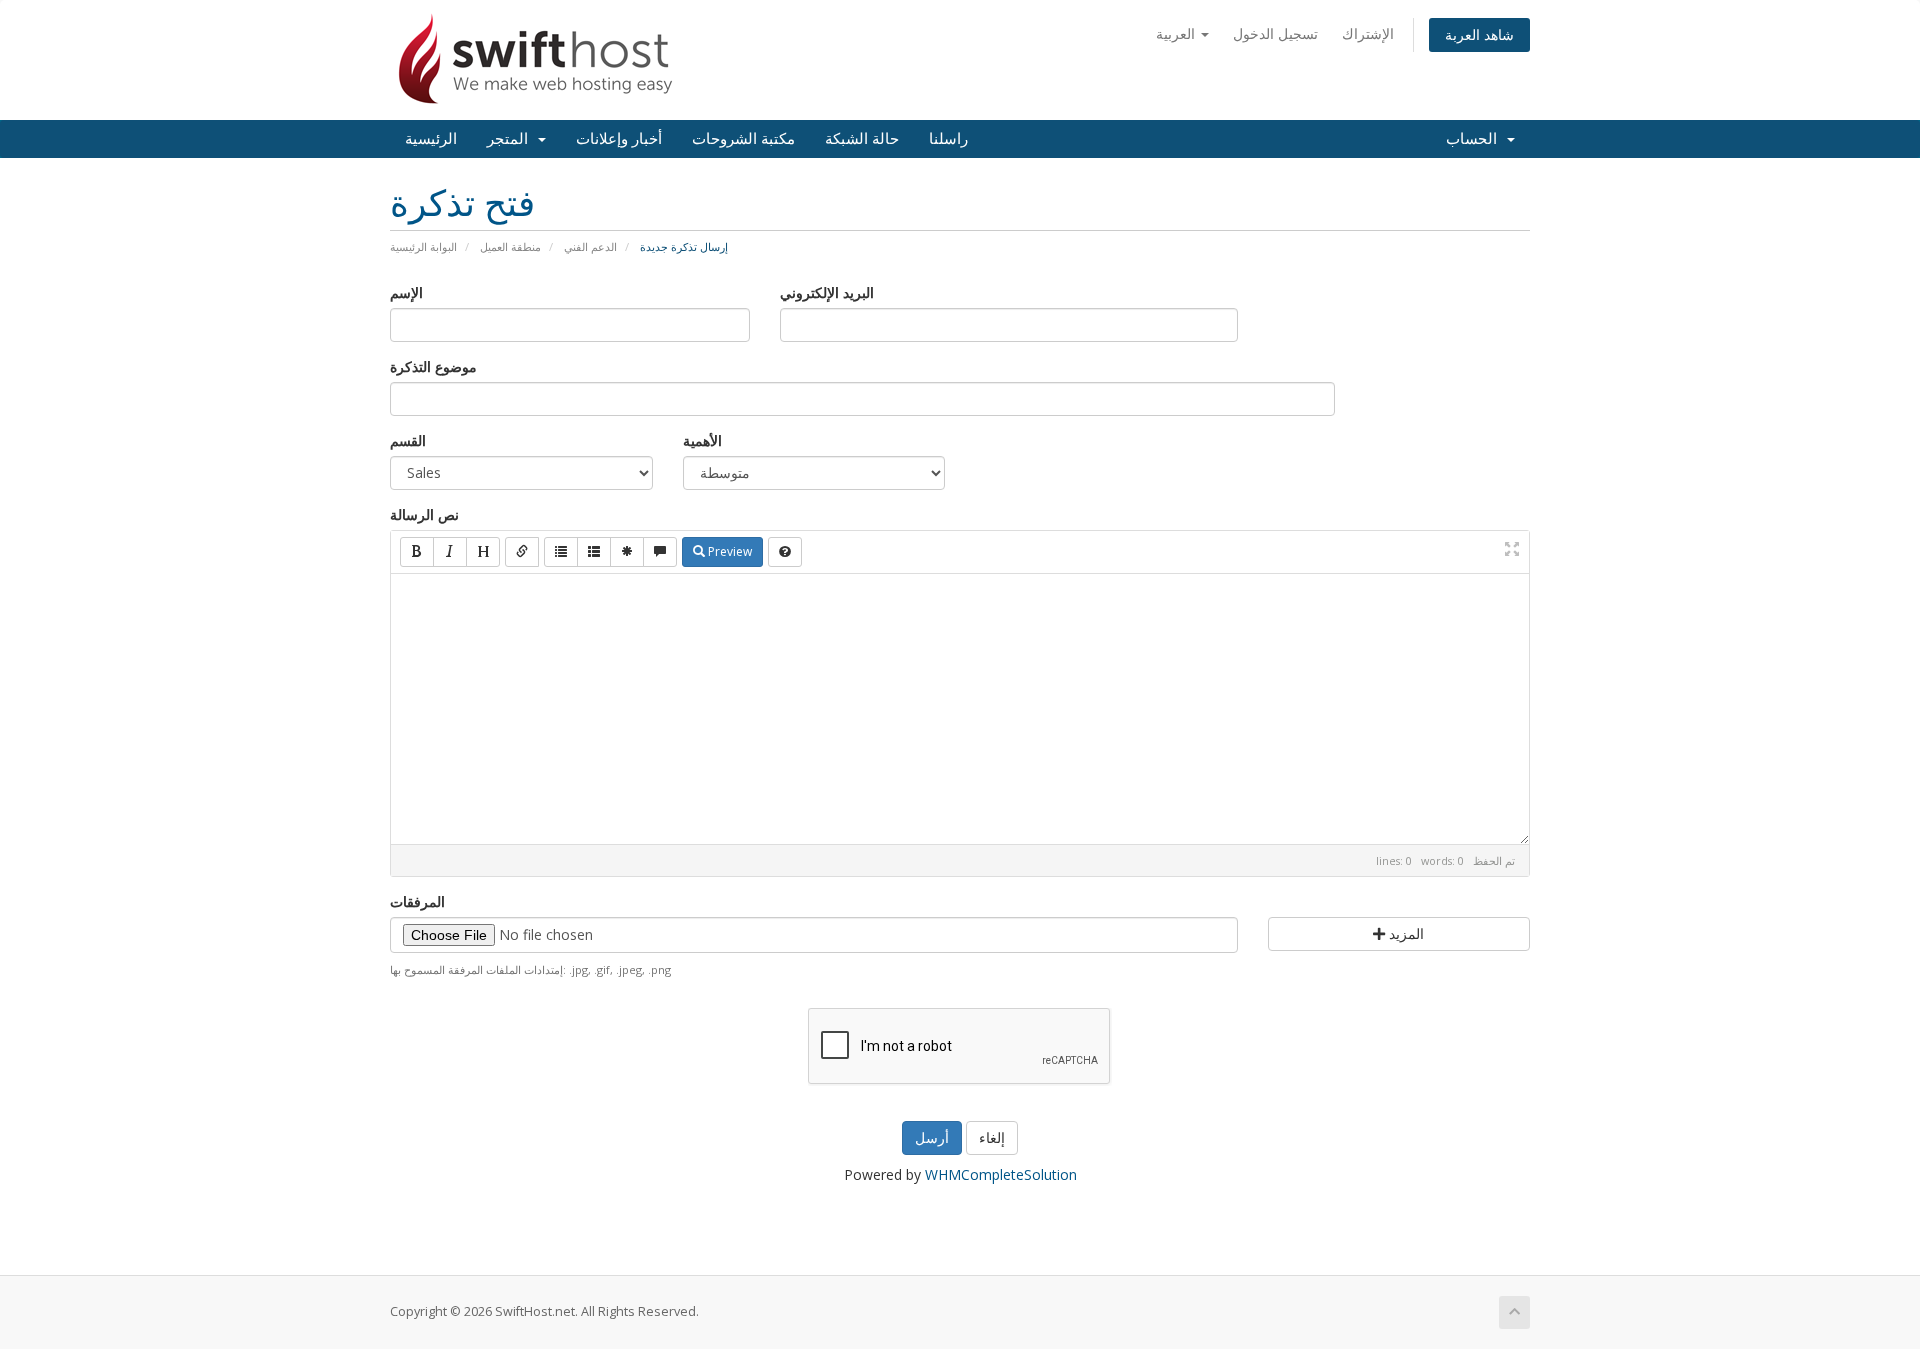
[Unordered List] (561, 552)
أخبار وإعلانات (619, 139)
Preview (728, 551)
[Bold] (417, 552)
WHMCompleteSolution (1001, 1174)
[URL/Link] (522, 552)
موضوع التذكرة (433, 366)
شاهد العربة (1479, 34)
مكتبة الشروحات (743, 139)
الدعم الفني (590, 246)
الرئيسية (431, 139)
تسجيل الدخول (1275, 33)
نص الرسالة (424, 514)
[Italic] (450, 552)
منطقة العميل (510, 246)
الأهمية (702, 440)
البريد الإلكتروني (827, 292)
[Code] (627, 552)
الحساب (1475, 139)
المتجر (511, 139)
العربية (1177, 33)
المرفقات (417, 901)
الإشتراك (1368, 33)
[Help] (785, 552)
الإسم (406, 292)
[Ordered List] (594, 552)
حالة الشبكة (862, 139)
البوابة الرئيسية (423, 246)
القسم (408, 440)
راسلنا (948, 139)
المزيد (1404, 933)
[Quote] (660, 552)
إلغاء (992, 1137)
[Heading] (483, 552)
